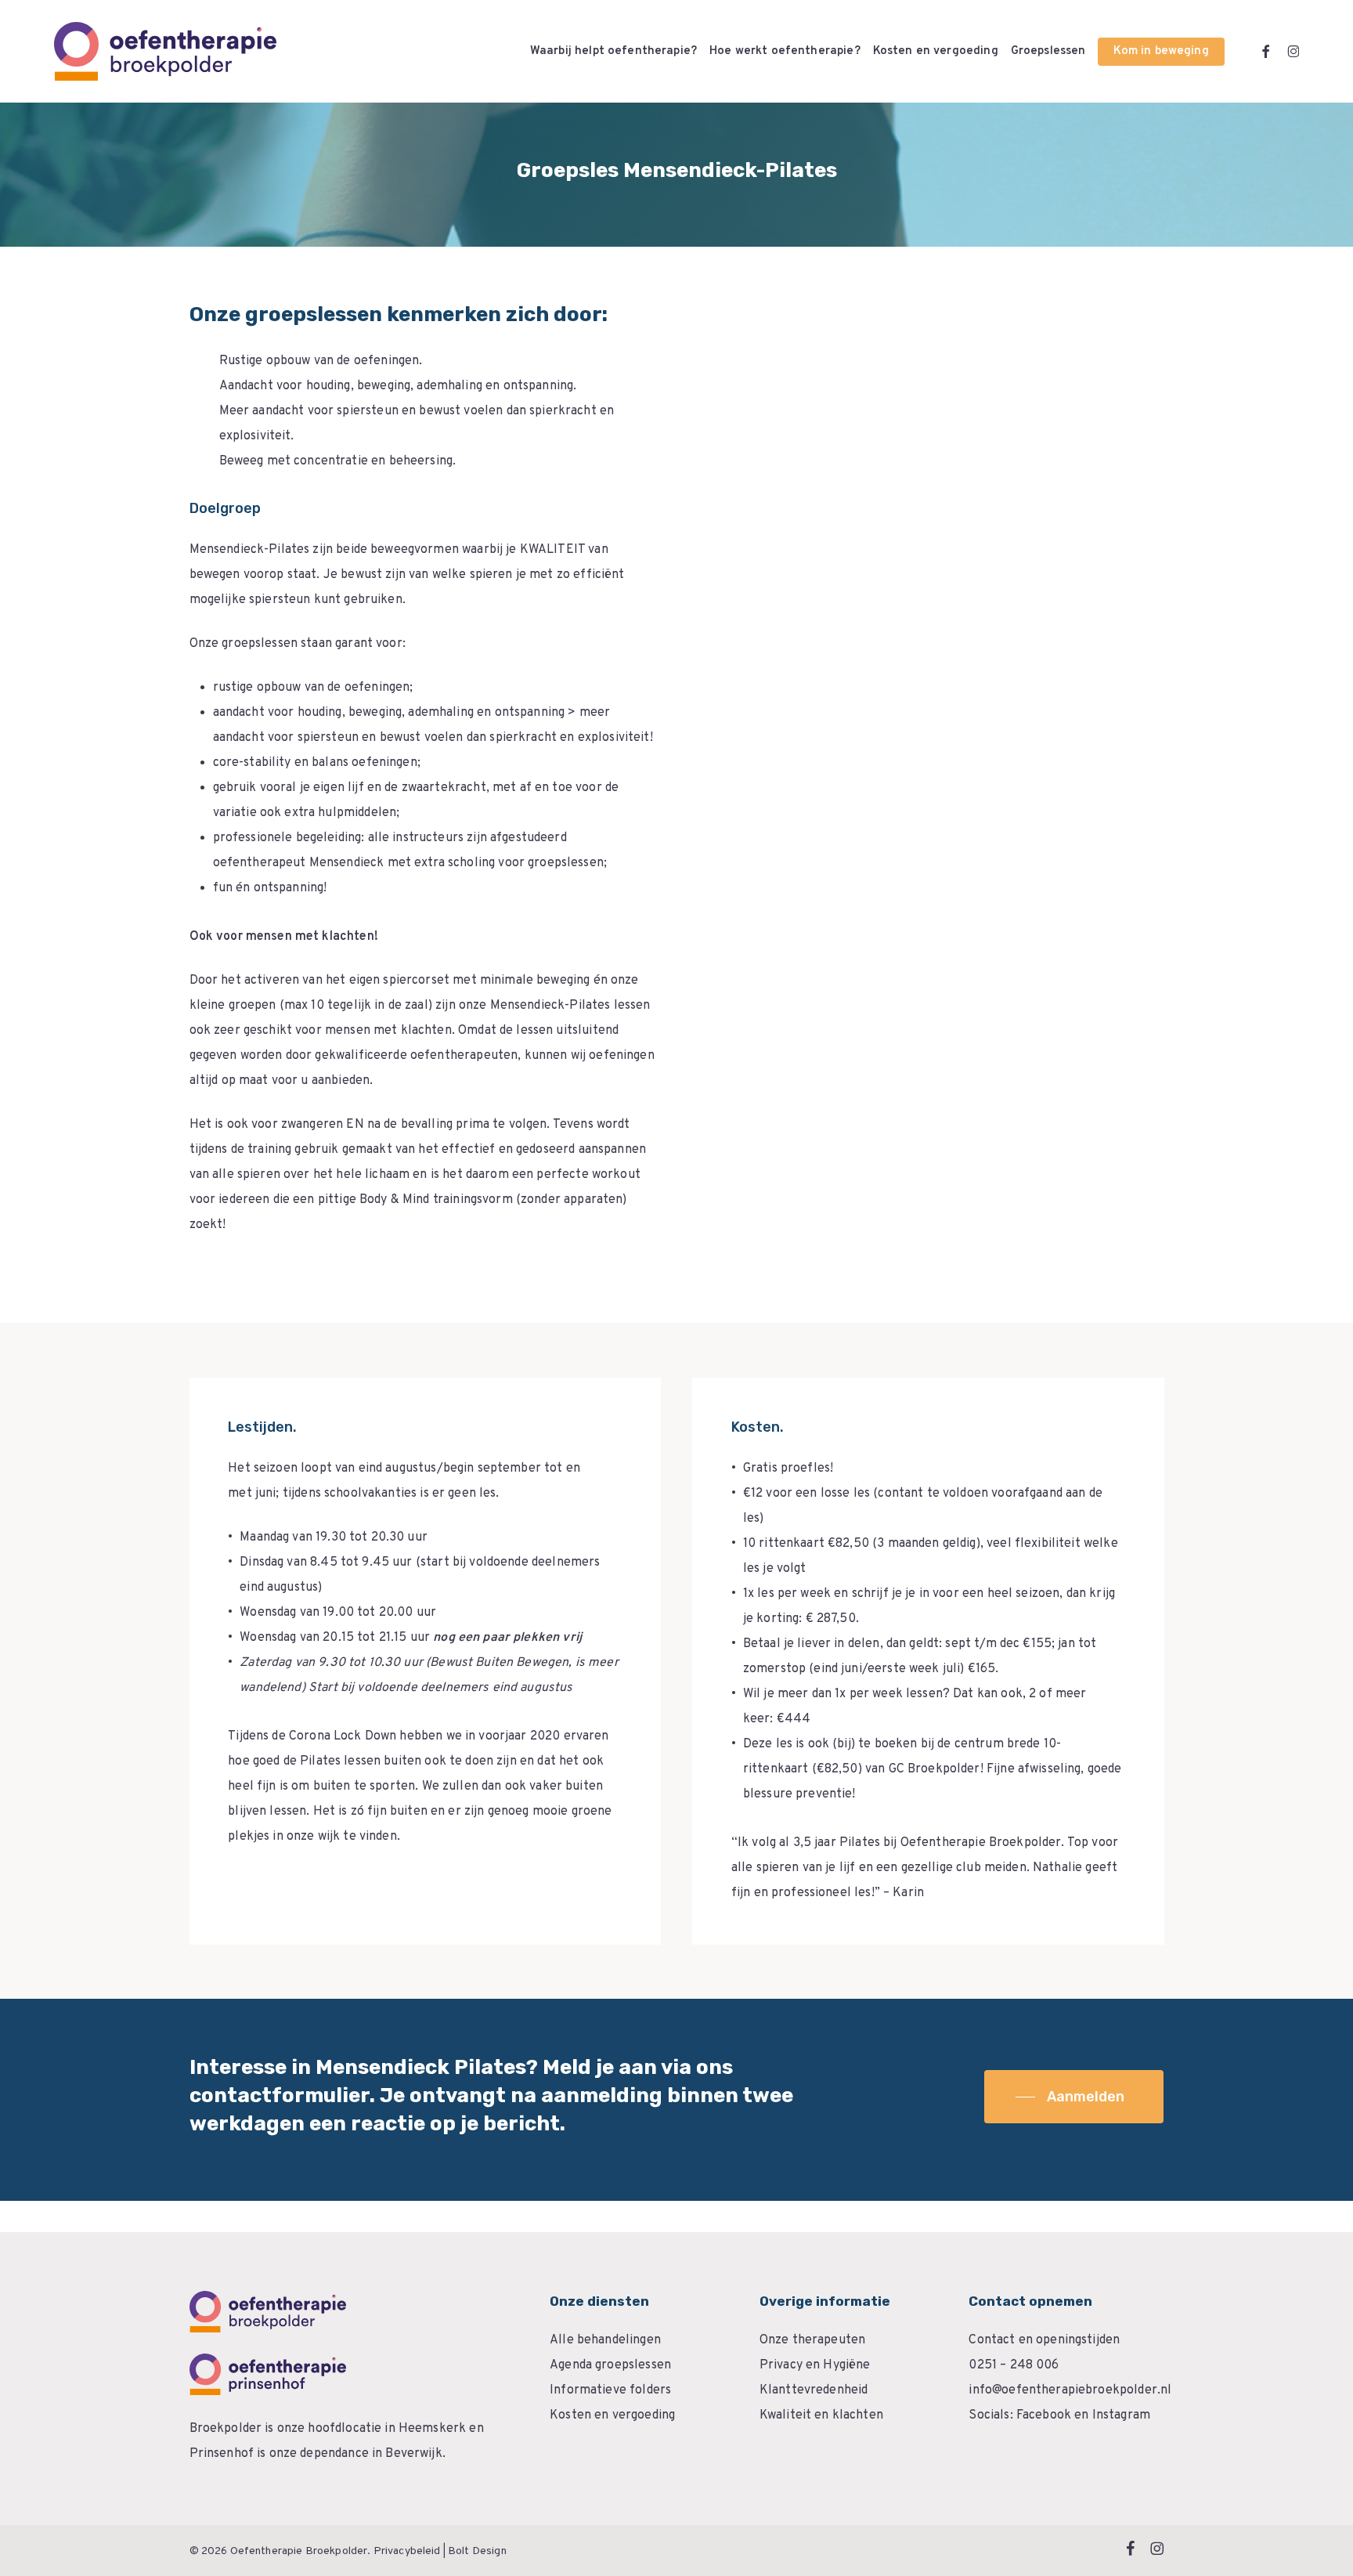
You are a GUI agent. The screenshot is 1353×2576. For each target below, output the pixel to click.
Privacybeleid (407, 2551)
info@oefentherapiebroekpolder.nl (1070, 2390)
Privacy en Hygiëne (815, 2365)
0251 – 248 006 (1014, 2365)
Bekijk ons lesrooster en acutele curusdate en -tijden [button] (385, 1882)
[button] (1074, 2097)
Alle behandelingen (605, 2340)
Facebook (1044, 2415)
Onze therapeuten (812, 2340)
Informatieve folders (610, 2390)
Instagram (1121, 2415)
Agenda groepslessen (610, 2365)
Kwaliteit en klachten (821, 2415)
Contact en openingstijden (1044, 2340)
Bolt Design (477, 2551)
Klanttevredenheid (814, 2390)
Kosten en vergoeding (612, 2415)
